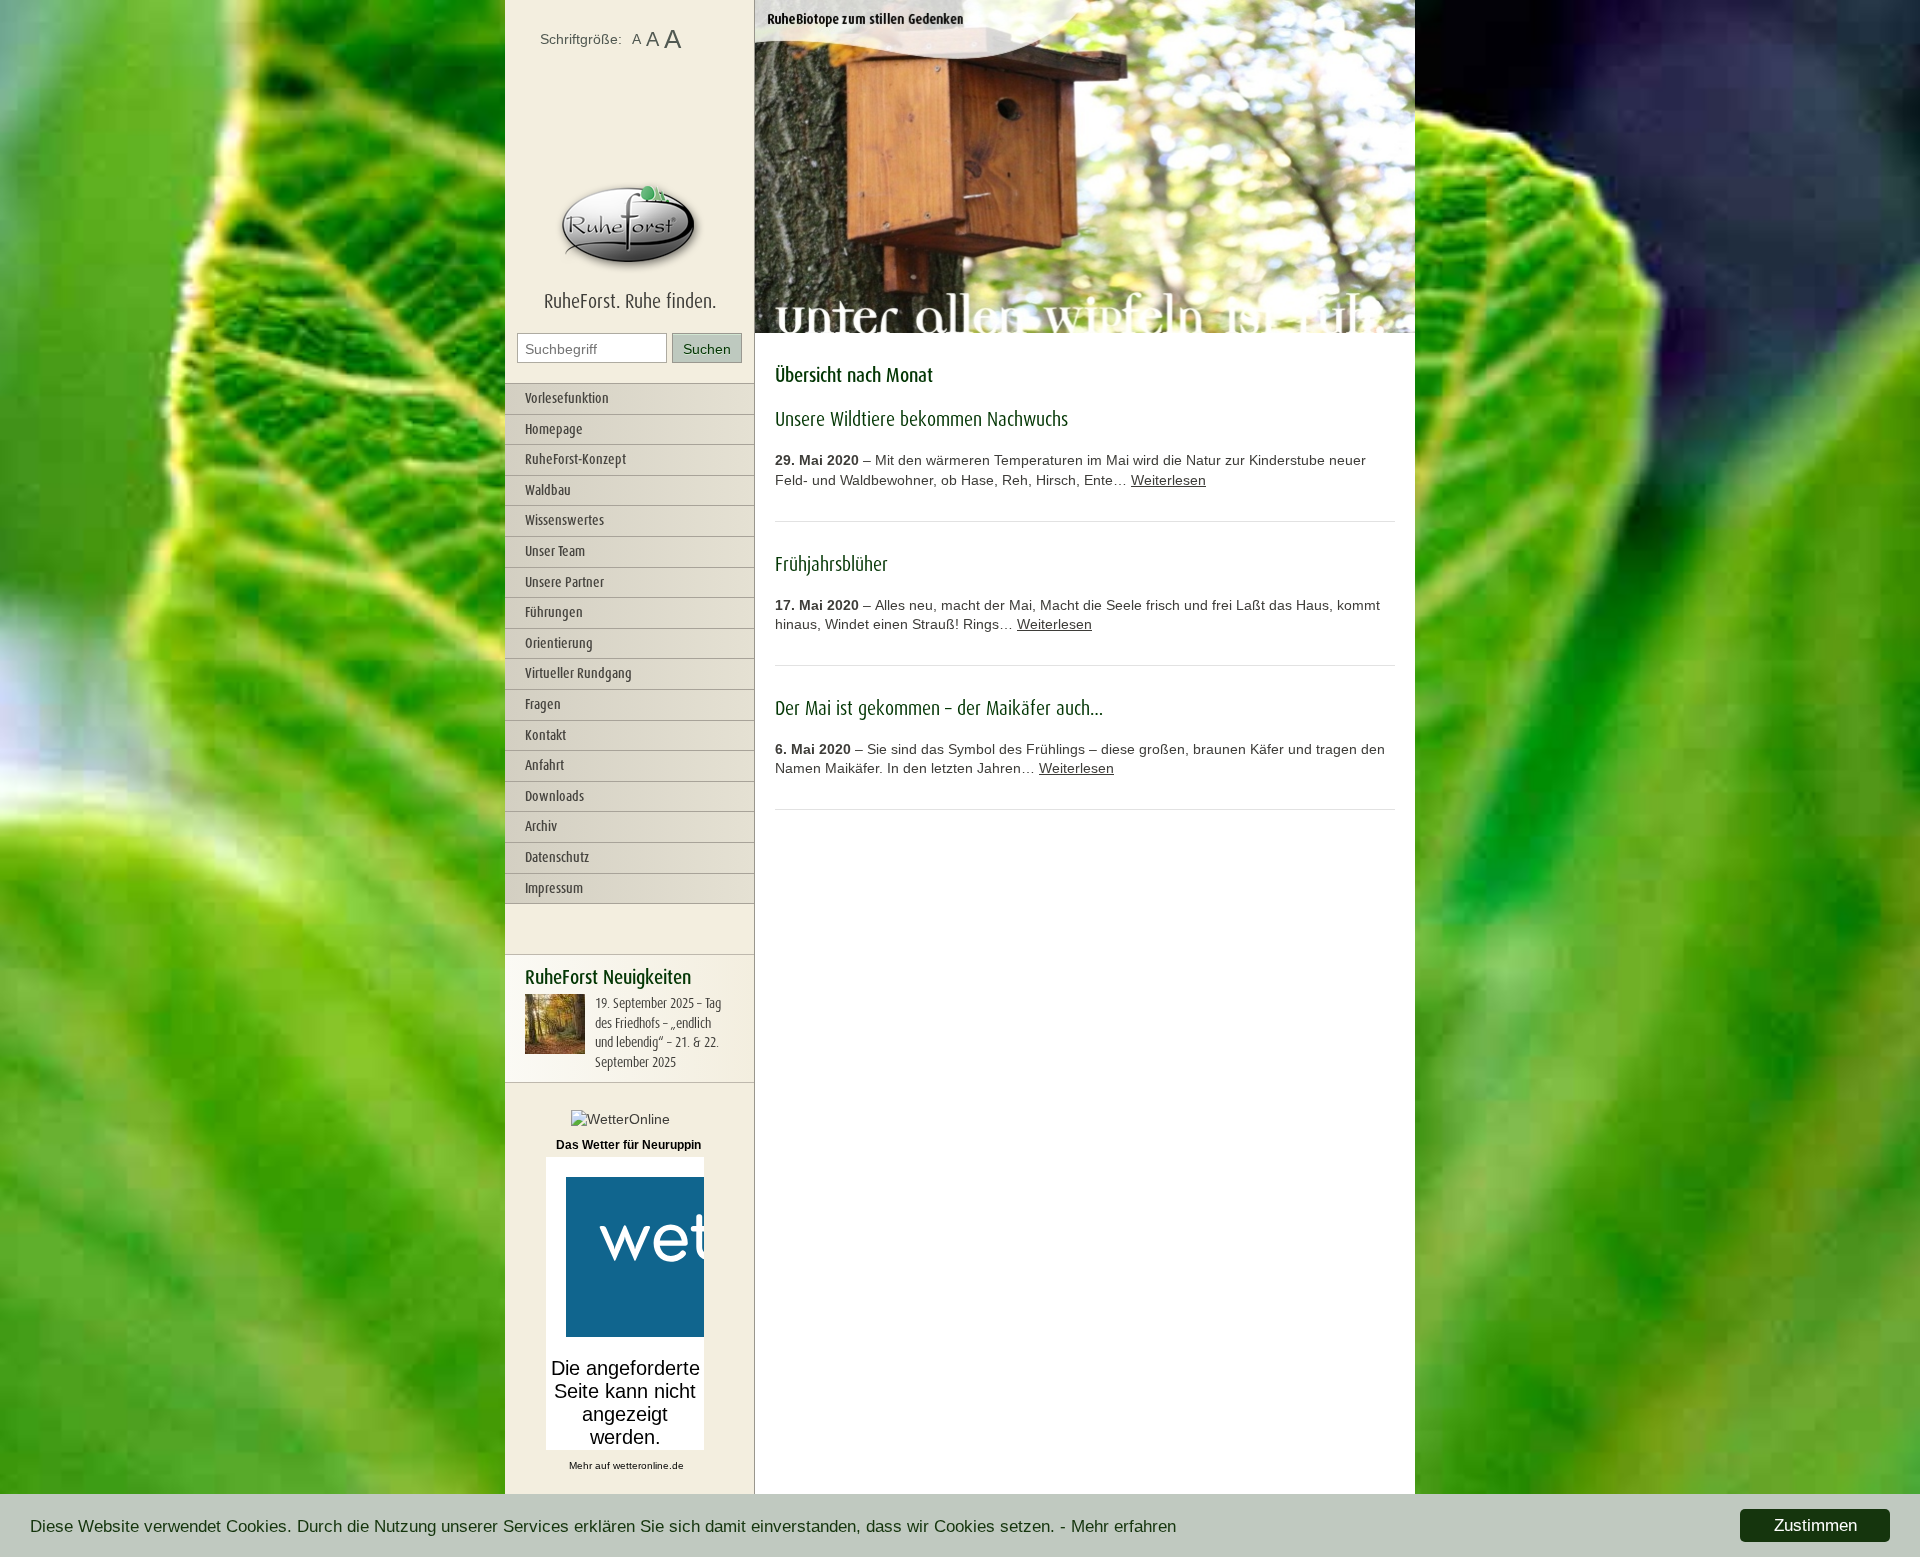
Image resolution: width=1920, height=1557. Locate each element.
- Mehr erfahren (1118, 1526)
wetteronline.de (648, 1465)
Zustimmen (1815, 1525)
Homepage (554, 429)
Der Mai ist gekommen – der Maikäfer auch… (939, 708)
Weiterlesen (1168, 480)
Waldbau (548, 490)
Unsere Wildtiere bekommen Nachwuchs (921, 419)
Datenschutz (557, 857)
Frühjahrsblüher (831, 564)
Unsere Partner (564, 582)
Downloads (554, 796)
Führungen (554, 612)
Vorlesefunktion (567, 398)
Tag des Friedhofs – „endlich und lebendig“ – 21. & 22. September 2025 (658, 1032)
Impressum (554, 888)
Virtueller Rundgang (578, 673)
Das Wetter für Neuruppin (628, 1145)
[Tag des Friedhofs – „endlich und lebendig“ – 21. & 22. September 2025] (555, 1049)
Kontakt (545, 735)
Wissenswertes (564, 520)
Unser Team (555, 551)
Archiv (541, 826)
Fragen (543, 704)
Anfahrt (544, 765)
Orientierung (559, 643)
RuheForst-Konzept (575, 459)
